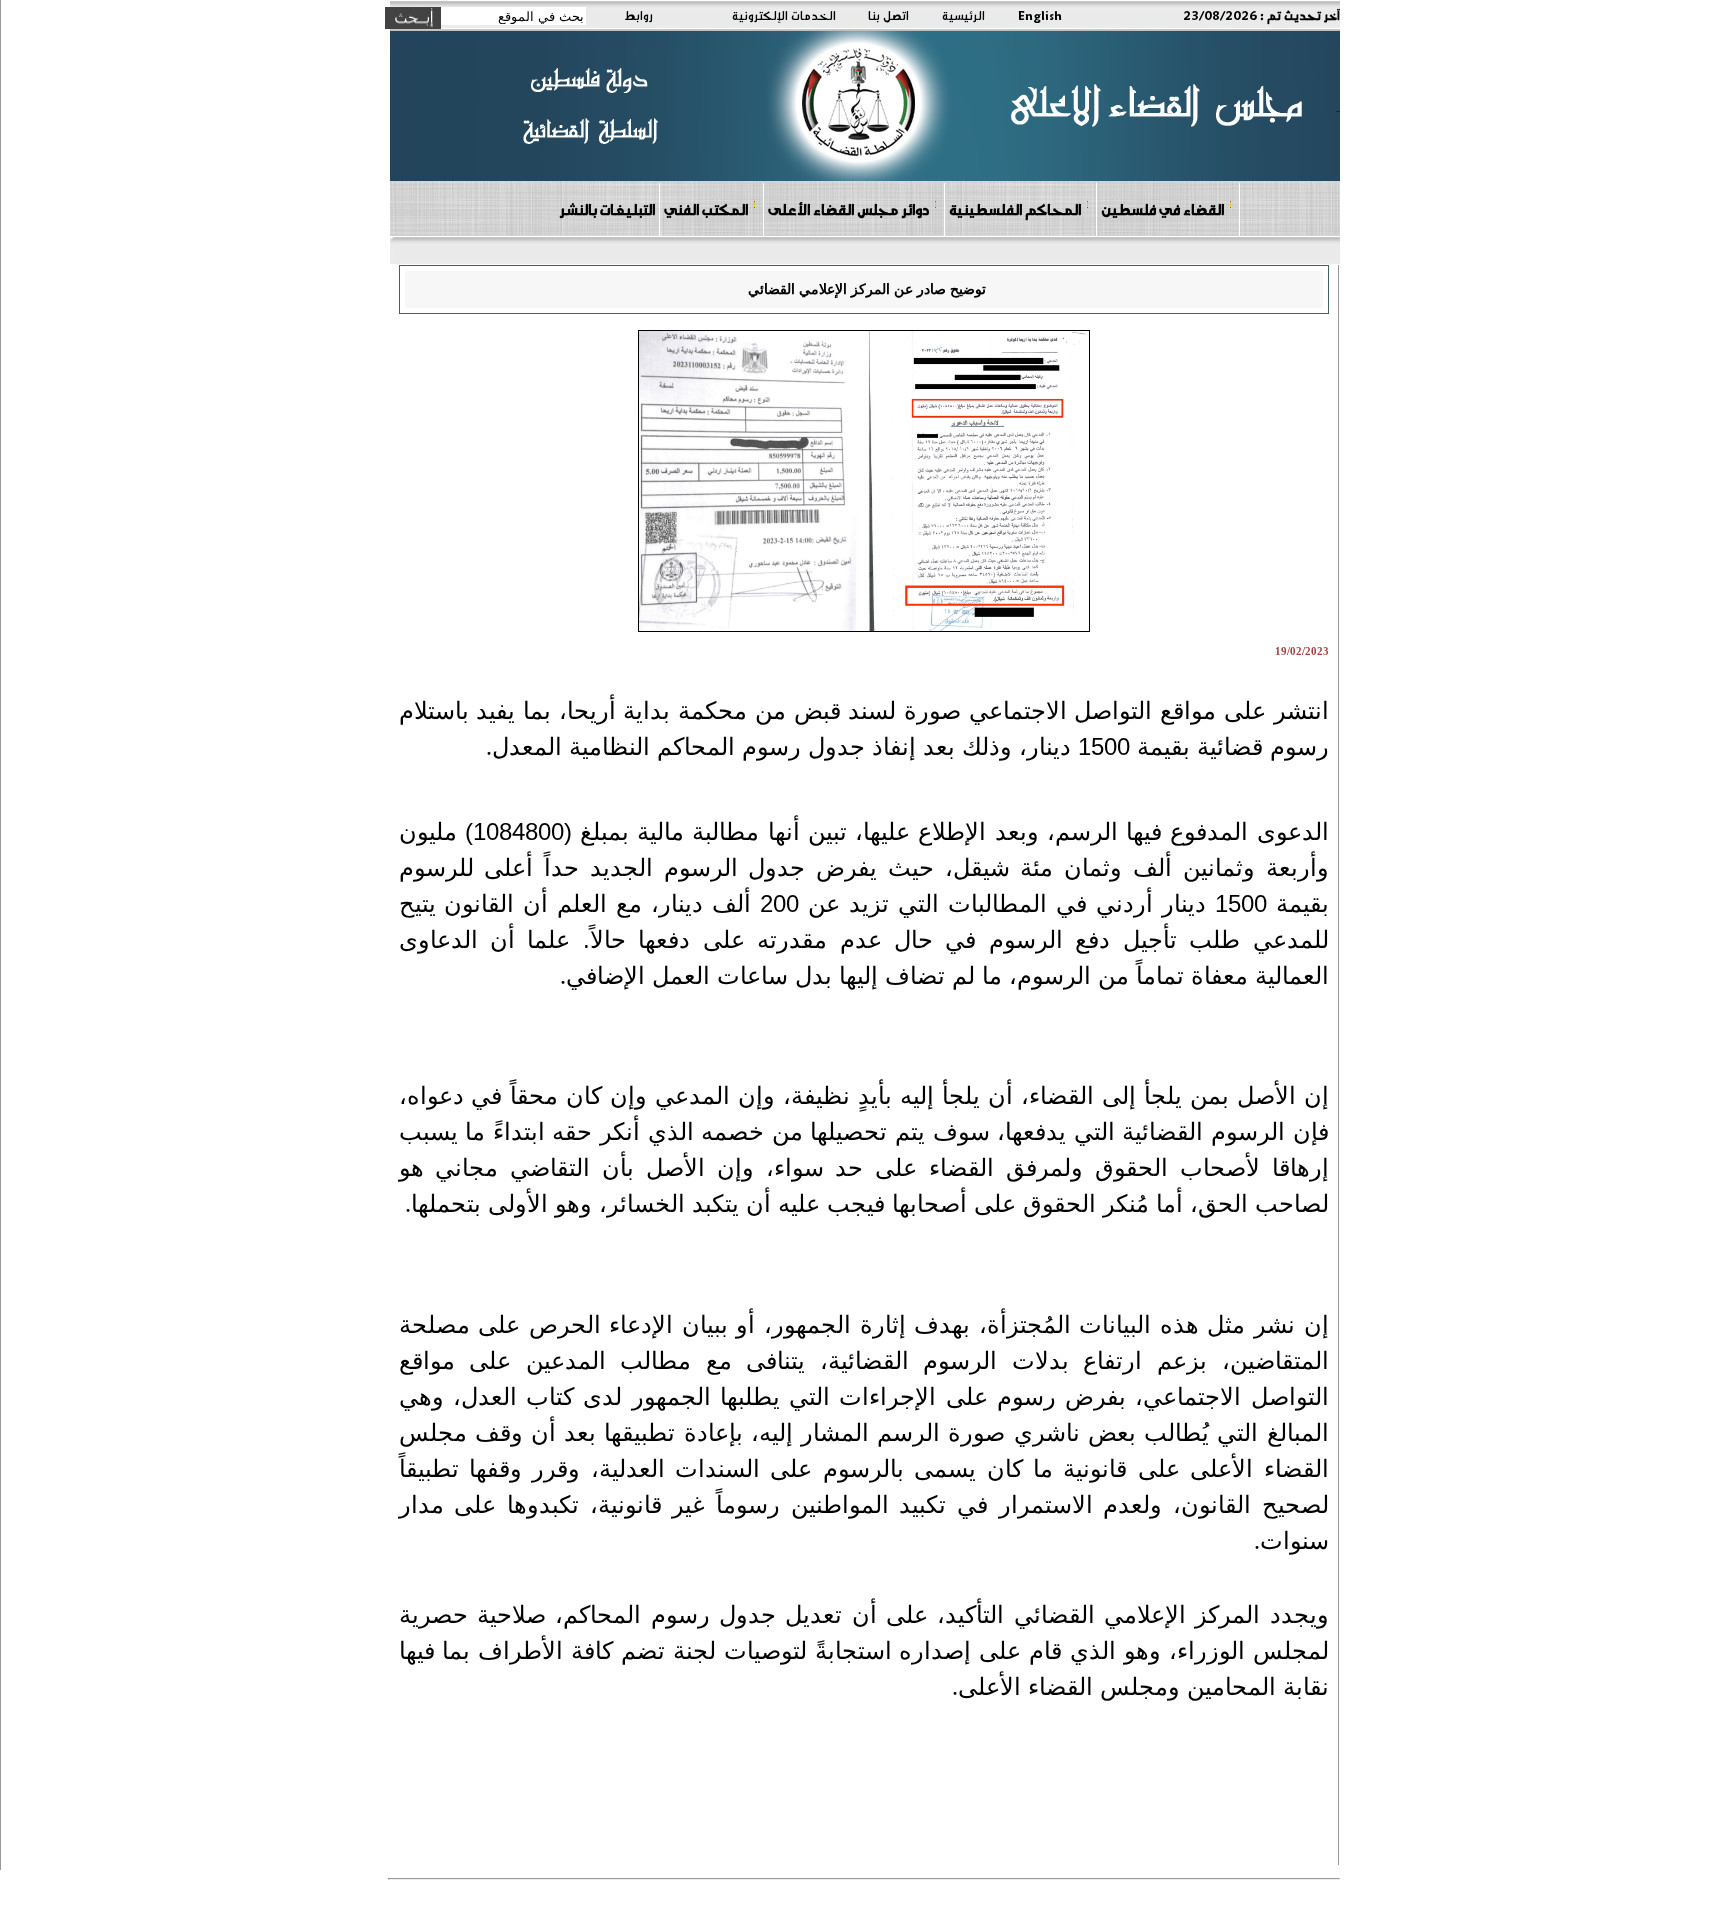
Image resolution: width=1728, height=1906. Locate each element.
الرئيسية (963, 15)
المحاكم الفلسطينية (1015, 209)
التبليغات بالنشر (607, 209)
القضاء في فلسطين (1162, 209)
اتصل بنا (888, 15)
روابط (638, 15)
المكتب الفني (706, 209)
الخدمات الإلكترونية (784, 15)
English (1040, 15)
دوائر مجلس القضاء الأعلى (848, 209)
